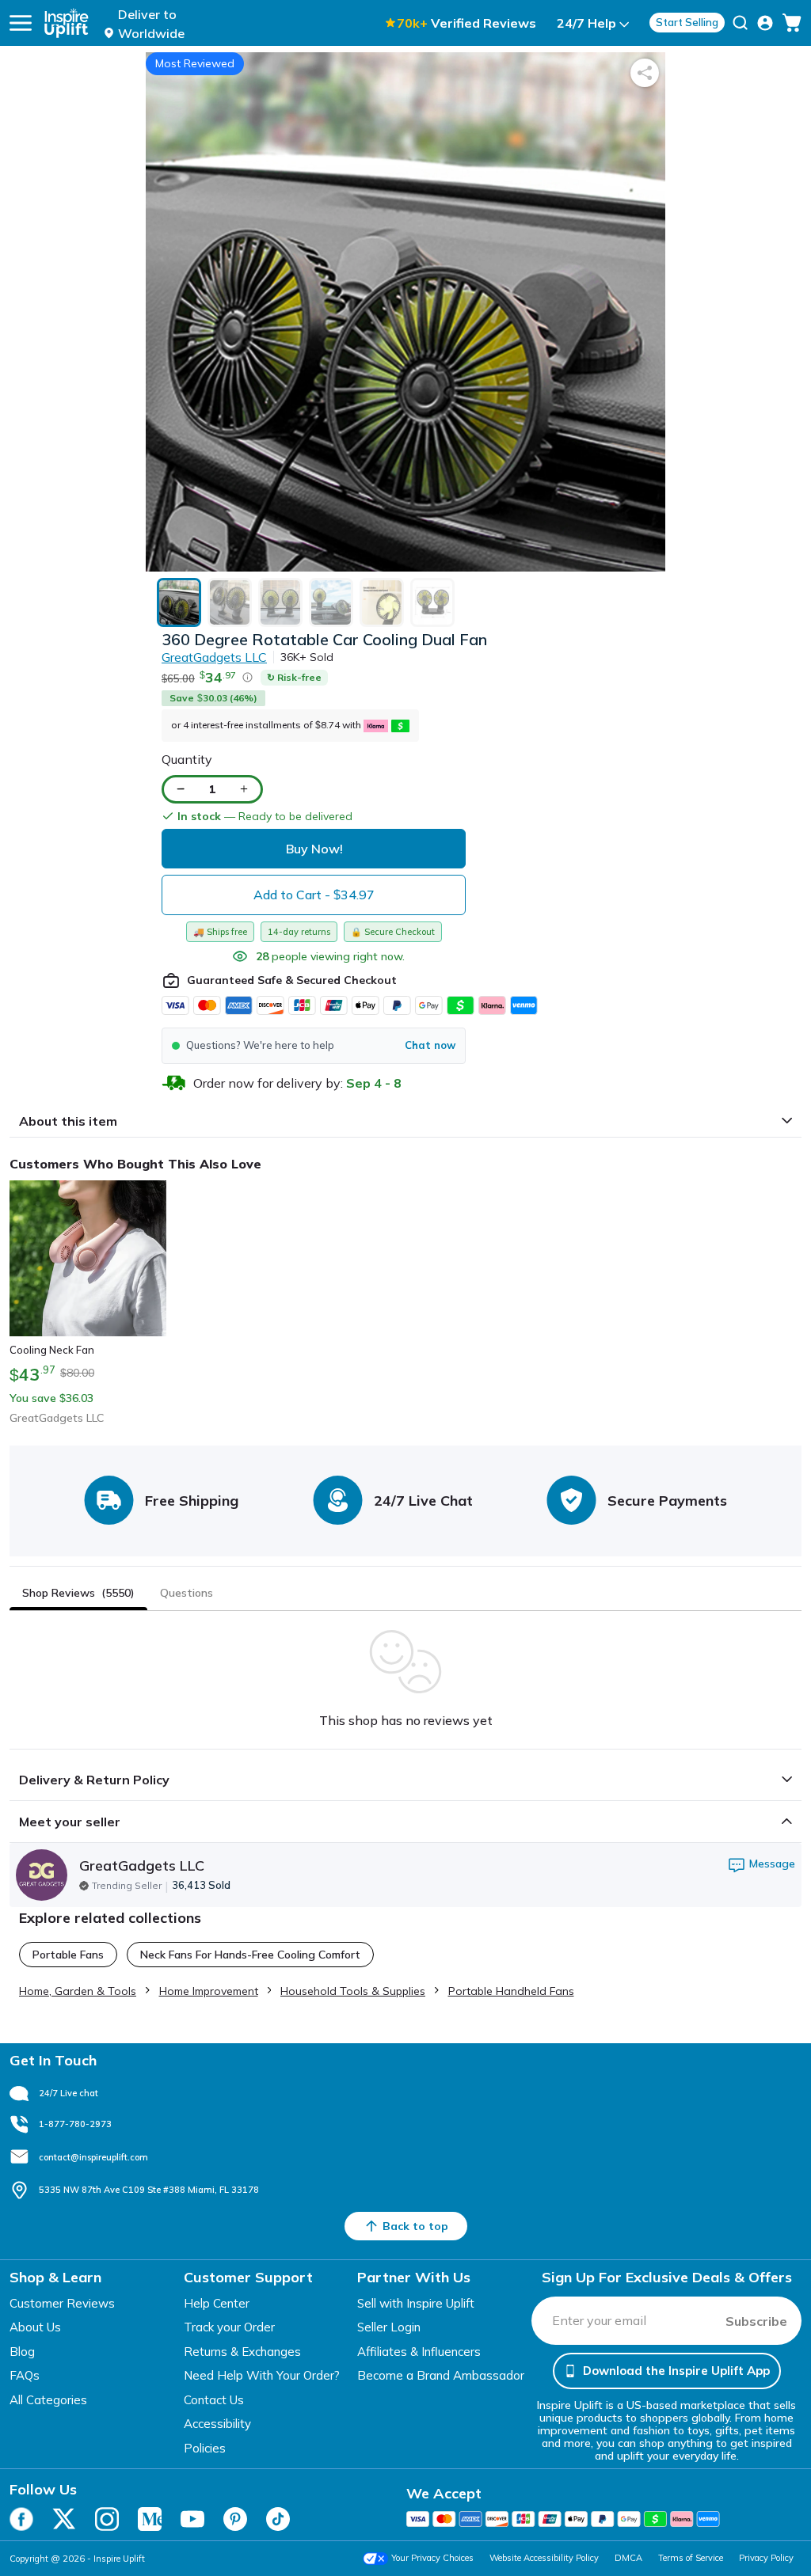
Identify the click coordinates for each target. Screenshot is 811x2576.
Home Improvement (209, 1991)
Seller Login (389, 2327)
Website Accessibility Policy (544, 2558)
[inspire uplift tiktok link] (278, 2519)
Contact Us (214, 2400)
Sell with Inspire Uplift (416, 2303)
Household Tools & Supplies (353, 1991)
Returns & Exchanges (242, 2352)
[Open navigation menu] (21, 23)
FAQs (25, 2375)
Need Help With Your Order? (262, 2375)
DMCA (628, 2558)
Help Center (217, 2303)
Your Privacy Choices (432, 2558)
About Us (35, 2327)
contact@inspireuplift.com (93, 2157)
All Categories (48, 2400)
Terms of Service (691, 2558)
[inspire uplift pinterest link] (235, 2519)
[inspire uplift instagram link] (107, 2519)
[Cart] (792, 23)
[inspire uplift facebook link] (21, 2519)
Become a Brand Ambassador (441, 2375)
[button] (314, 1046)
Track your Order (229, 2327)
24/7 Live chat (69, 2093)
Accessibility (217, 2424)
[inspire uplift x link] (64, 2519)
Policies (205, 2448)
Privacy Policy (766, 2558)
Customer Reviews (62, 2303)
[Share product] (645, 73)
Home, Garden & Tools (78, 1991)
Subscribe (756, 2321)
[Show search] (740, 23)
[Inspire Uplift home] (67, 23)
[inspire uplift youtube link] (192, 2519)
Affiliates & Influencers (419, 2352)
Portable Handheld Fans (511, 1991)
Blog (22, 2352)
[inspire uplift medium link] (150, 2519)
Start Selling (687, 22)
